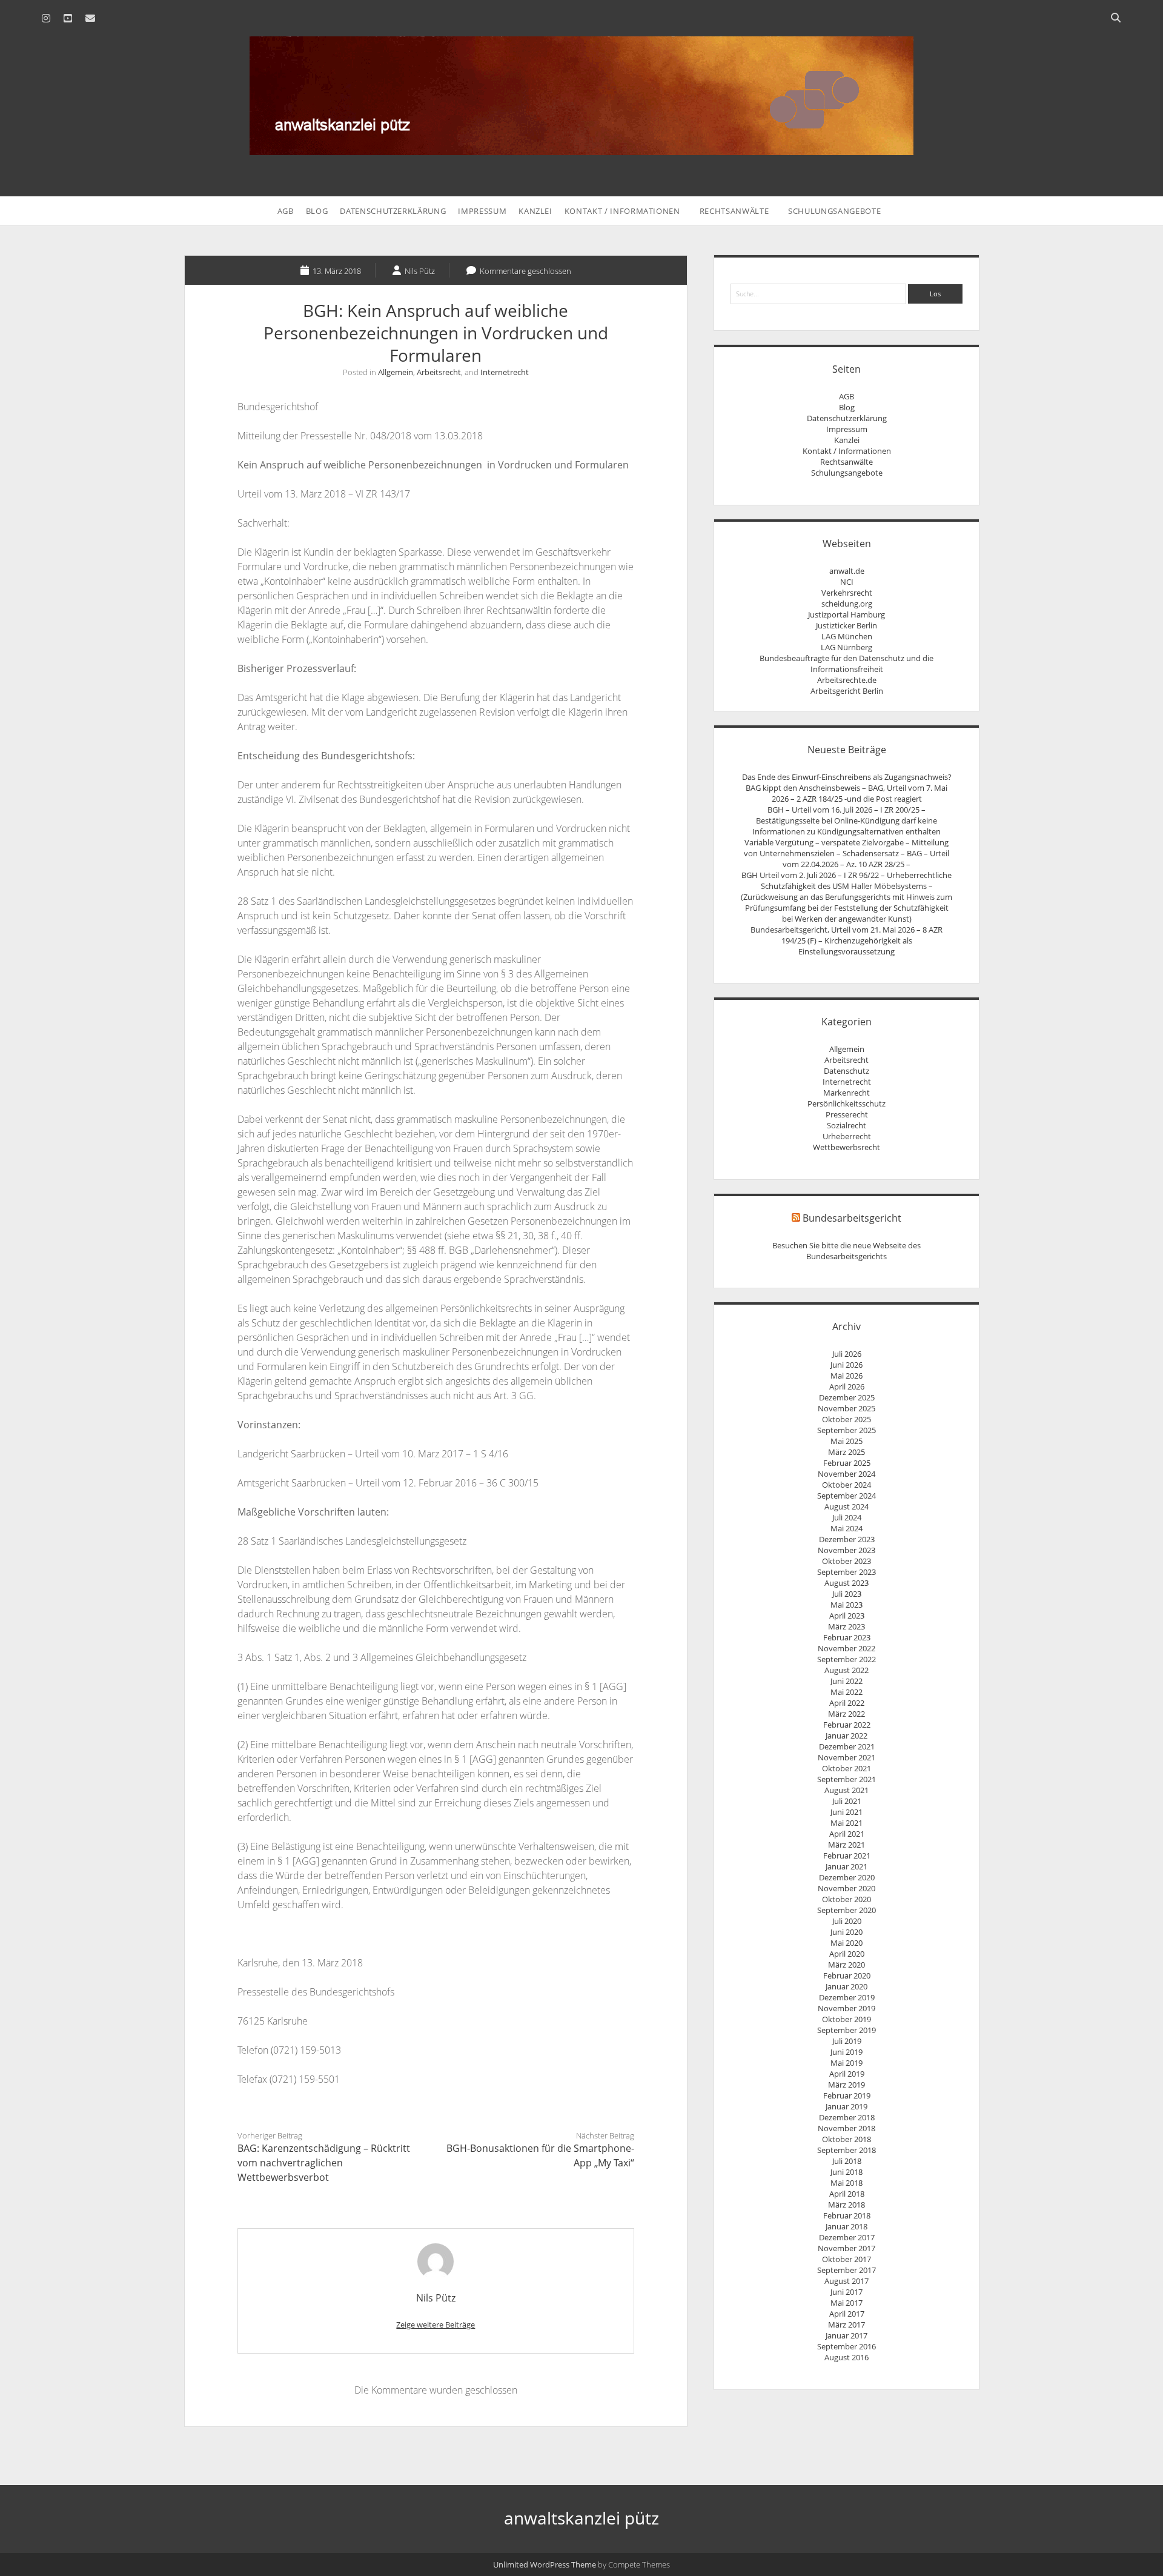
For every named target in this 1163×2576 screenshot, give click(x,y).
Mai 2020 (847, 1943)
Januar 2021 (847, 1866)
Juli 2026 (847, 1354)
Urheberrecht (847, 1136)
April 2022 (847, 1703)
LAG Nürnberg (847, 647)
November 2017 (847, 2248)
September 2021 (847, 1779)
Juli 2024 (847, 1517)
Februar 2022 (847, 1725)
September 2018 (847, 2150)
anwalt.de (847, 571)
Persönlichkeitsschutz (847, 1103)
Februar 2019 (847, 2095)
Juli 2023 (847, 1594)
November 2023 (847, 1550)
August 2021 (847, 1790)
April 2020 (847, 1954)
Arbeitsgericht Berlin (847, 691)
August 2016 (847, 2357)
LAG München (847, 636)
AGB (286, 211)
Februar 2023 (847, 1637)
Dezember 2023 (847, 1539)
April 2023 (847, 1616)
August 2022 (847, 1670)
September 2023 (847, 1572)
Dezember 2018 (847, 2117)
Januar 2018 (847, 2226)
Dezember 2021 (847, 1746)
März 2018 (847, 2205)
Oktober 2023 (847, 1561)
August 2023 (847, 1583)
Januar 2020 (847, 1986)
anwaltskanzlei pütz (581, 2518)
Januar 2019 (847, 2106)
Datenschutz (847, 1071)
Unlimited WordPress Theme (545, 2564)
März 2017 (847, 2325)
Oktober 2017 (847, 2259)
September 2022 (847, 1659)
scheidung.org (847, 604)
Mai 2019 (847, 2063)
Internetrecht (505, 372)
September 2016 (847, 2346)
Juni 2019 (847, 2052)
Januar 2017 (847, 2335)
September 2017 (847, 2270)
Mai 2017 (847, 2303)
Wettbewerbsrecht (847, 1147)
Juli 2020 (847, 1921)
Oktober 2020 (847, 1899)
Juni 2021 (847, 1812)
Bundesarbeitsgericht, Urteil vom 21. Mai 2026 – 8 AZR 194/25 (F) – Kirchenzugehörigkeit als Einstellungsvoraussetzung (847, 940)
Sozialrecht (847, 1125)
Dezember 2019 (847, 1997)
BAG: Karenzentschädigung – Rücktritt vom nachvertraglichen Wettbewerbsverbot (324, 2163)
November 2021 (847, 1757)
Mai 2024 (847, 1528)
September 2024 (847, 1496)
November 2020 (847, 1888)
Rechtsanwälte (734, 211)
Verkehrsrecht (847, 593)
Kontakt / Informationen (622, 211)
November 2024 (847, 1474)
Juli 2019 (847, 2041)
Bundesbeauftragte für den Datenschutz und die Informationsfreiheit (847, 664)
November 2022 (847, 1648)
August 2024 (847, 1506)
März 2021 (847, 1845)
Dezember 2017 (847, 2237)
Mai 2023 (847, 1605)
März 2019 (847, 2085)
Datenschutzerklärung (393, 211)
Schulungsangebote (834, 211)
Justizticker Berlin (847, 625)
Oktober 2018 (847, 2139)
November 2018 (847, 2128)
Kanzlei (535, 211)
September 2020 (847, 1910)
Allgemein (396, 372)
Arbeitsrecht (439, 372)
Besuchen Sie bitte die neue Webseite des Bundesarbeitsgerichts (847, 1251)
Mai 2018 (847, 2183)
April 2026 (847, 1386)
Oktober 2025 (847, 1419)
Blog (317, 211)
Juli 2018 (847, 2161)
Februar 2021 (847, 1855)
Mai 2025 (847, 1441)
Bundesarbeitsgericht (852, 1218)
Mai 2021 (847, 1823)
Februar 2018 (847, 2215)
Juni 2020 (847, 1932)
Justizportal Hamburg (847, 614)
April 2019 (847, 2074)
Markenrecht (847, 1093)
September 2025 (847, 1430)
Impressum (482, 211)
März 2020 (847, 1965)
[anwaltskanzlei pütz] (581, 148)
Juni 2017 (847, 2292)
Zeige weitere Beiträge (436, 2325)
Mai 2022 (847, 1692)
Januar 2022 (847, 1736)
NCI (847, 582)
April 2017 (847, 2314)
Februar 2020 (847, 1975)
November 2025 (847, 1408)
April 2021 (847, 1834)
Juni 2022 (847, 1681)
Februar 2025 (847, 1463)
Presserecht (847, 1114)
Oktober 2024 (847, 1485)
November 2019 (847, 2008)
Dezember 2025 (847, 1397)
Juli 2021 (847, 1801)
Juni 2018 (847, 2172)
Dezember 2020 (847, 1877)
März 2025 (847, 1452)
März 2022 (847, 1714)
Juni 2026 (847, 1365)
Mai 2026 (847, 1376)
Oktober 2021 (847, 1768)
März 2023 (847, 1626)
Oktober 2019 (847, 2019)
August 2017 (847, 2281)
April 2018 (847, 2194)
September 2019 (847, 2030)
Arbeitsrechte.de (847, 680)
